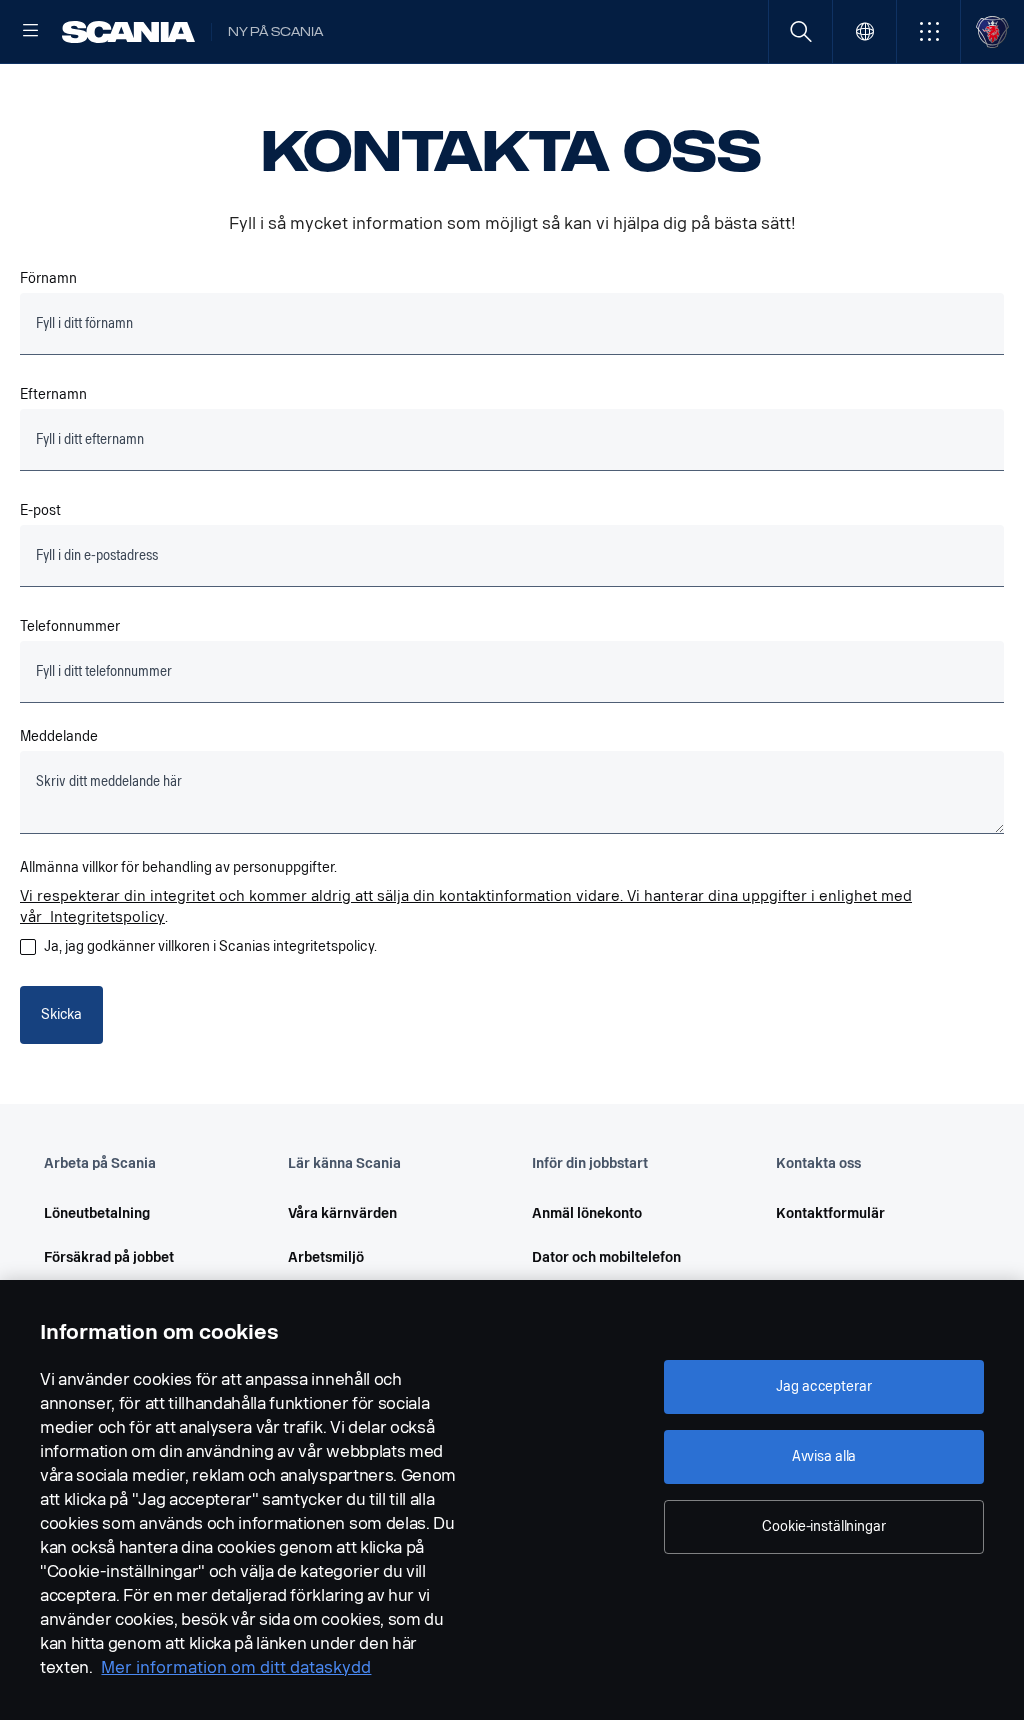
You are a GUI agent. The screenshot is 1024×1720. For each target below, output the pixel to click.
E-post (40, 510)
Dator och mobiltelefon (606, 1257)
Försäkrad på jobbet (109, 1257)
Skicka (61, 1014)
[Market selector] (864, 31)
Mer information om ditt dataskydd (236, 1667)
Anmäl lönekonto (587, 1213)
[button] (928, 31)
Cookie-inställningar (823, 1526)
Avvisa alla (824, 1456)
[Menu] (31, 32)
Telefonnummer (70, 626)
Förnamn (48, 278)
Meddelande (59, 736)
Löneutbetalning (97, 1213)
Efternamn (53, 394)
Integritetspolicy (107, 917)
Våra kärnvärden (342, 1213)
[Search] (800, 31)
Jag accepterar (823, 1386)
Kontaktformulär (830, 1213)
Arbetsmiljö (326, 1257)
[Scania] (128, 32)
